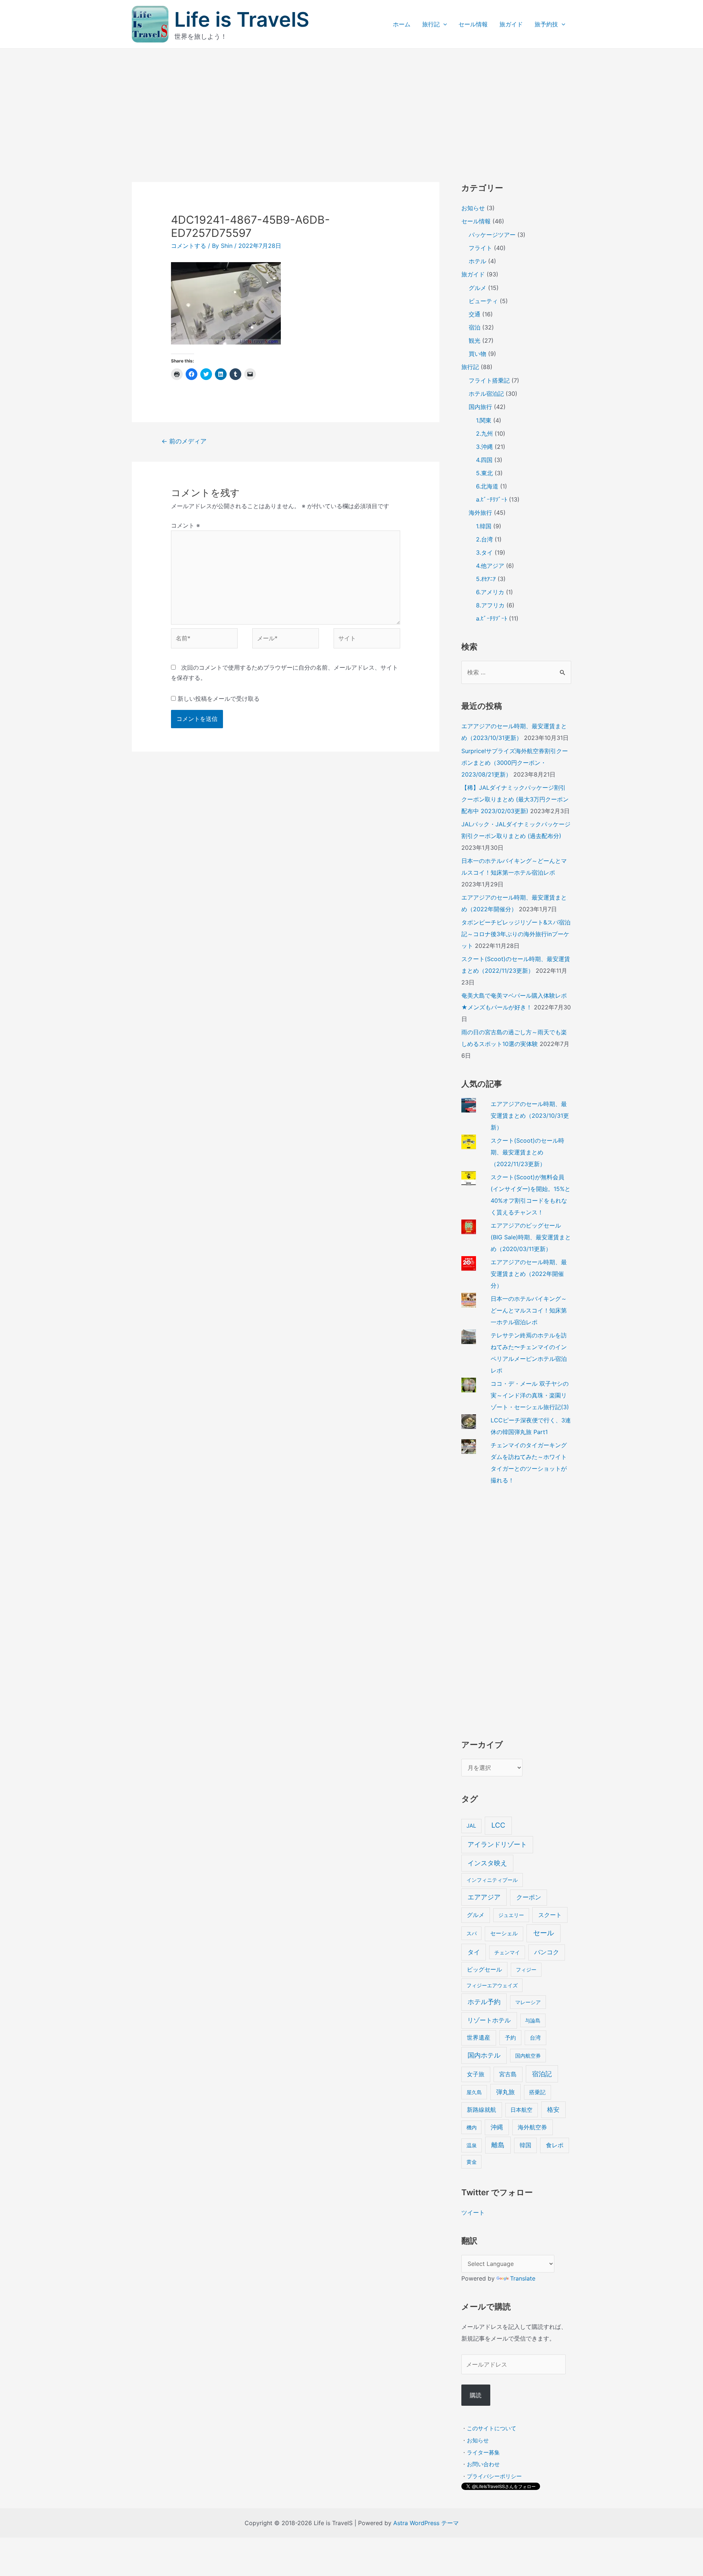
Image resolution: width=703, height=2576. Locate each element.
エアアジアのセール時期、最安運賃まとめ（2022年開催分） (529, 1274)
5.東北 (484, 473)
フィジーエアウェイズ (492, 1985)
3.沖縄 (484, 447)
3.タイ (484, 552)
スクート (550, 1915)
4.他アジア (490, 566)
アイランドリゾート (497, 1844)
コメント (185, 525)
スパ (472, 1933)
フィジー (526, 1970)
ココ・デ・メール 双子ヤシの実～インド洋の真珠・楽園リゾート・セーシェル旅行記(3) (530, 1395)
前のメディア (184, 441)
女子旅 (476, 2074)
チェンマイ (507, 1952)
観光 (475, 340)
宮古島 (508, 2074)
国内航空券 (528, 2056)
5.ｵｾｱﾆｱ (486, 579)
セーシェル (504, 1933)
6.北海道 (487, 486)
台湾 (535, 2038)
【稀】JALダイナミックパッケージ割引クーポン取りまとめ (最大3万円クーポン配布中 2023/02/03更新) (515, 799)
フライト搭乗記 (489, 380)
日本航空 (521, 2110)
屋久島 (474, 2092)
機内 (472, 2127)
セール (544, 1933)
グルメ (477, 288)
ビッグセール (484, 1970)
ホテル (477, 261)
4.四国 (484, 460)
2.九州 (484, 433)
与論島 (533, 2020)
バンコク (547, 1952)
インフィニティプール (492, 1880)
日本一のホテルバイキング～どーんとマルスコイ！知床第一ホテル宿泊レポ (529, 1310)
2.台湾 (484, 539)
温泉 (472, 2145)
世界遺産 (479, 2038)
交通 (475, 314)
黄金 (472, 2162)
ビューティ (483, 301)
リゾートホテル (489, 2020)
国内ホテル (484, 2055)
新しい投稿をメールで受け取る (219, 699)
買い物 (477, 354)
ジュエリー (511, 1915)
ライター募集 (483, 2452)
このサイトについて (492, 2428)
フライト (480, 248)
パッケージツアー (492, 235)
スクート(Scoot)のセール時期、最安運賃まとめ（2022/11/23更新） (527, 1152)
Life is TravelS (242, 19)
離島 (498, 2145)
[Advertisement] (351, 104)
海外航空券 (532, 2127)
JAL (471, 1826)
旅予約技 (546, 24)
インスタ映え (487, 1863)
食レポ (555, 2145)
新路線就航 (481, 2110)
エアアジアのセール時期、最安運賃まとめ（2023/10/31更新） (530, 1116)
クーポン (529, 1897)
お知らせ (473, 208)
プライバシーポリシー (494, 2476)
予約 (510, 2038)
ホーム (402, 24)
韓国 (525, 2145)
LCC (498, 1825)
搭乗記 (537, 2092)
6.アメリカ (490, 592)
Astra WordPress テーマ (426, 2523)
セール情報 (473, 24)
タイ (474, 1952)
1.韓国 (484, 526)
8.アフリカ (490, 605)
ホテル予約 (484, 2002)
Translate (523, 2278)
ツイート (473, 2212)
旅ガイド (511, 24)
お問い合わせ (483, 2464)
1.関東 (484, 420)
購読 (476, 2395)
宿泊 (475, 327)
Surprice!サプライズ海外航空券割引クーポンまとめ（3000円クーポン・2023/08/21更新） (515, 763)
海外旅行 (480, 513)
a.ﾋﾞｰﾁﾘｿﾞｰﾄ (492, 499)
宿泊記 (542, 2074)
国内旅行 (480, 407)
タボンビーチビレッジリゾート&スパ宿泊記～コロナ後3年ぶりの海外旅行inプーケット (516, 934)
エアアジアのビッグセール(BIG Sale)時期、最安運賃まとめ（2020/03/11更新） (531, 1237)
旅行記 (431, 24)
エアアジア (484, 1897)
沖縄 (497, 2127)
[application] (443, 24)
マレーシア (528, 2002)
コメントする (189, 246)
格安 (553, 2109)
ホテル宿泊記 (486, 394)
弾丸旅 (505, 2092)
